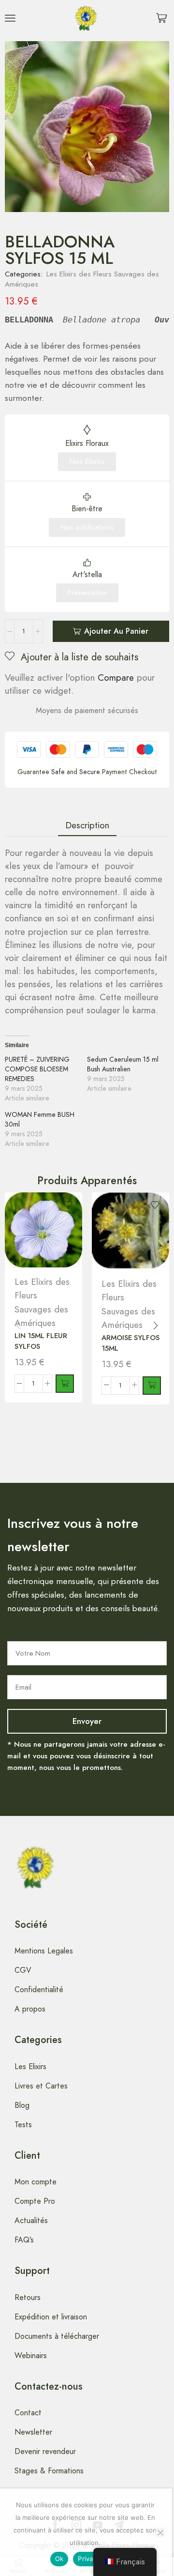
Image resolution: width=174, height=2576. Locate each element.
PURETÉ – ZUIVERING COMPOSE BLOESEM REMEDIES (37, 1069)
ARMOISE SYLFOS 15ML (130, 1343)
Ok (59, 2559)
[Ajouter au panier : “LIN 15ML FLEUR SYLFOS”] (65, 1384)
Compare (116, 678)
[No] (160, 2532)
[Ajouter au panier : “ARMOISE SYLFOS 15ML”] (152, 1386)
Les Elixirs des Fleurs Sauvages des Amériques (82, 279)
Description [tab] (87, 825)
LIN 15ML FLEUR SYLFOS (41, 1341)
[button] (10, 18)
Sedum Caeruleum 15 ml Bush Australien (123, 1064)
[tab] (87, 825)
